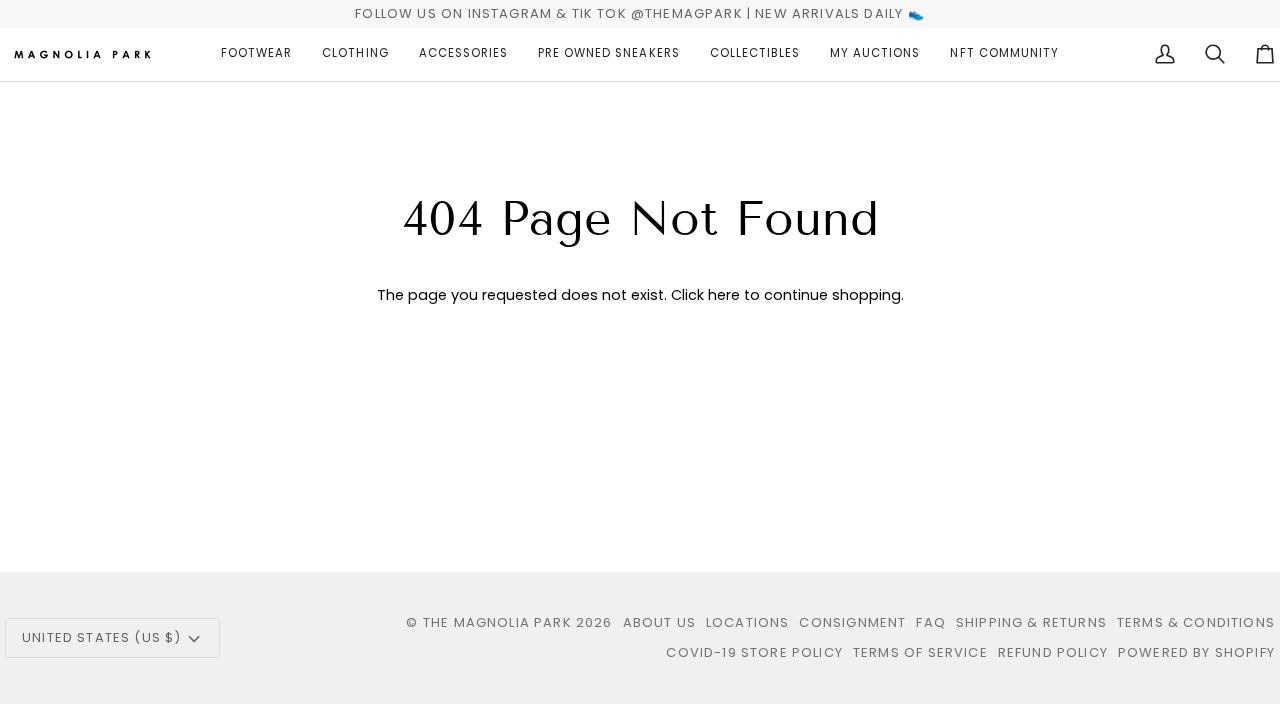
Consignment (852, 622)
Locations (748, 622)
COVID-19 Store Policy (754, 652)
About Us (659, 622)
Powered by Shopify (1196, 652)
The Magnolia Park (497, 622)
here (724, 295)
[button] (256, 54)
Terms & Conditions (1196, 622)
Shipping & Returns (1031, 622)
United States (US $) (101, 637)
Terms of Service (920, 652)
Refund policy (1053, 652)
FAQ (931, 622)
